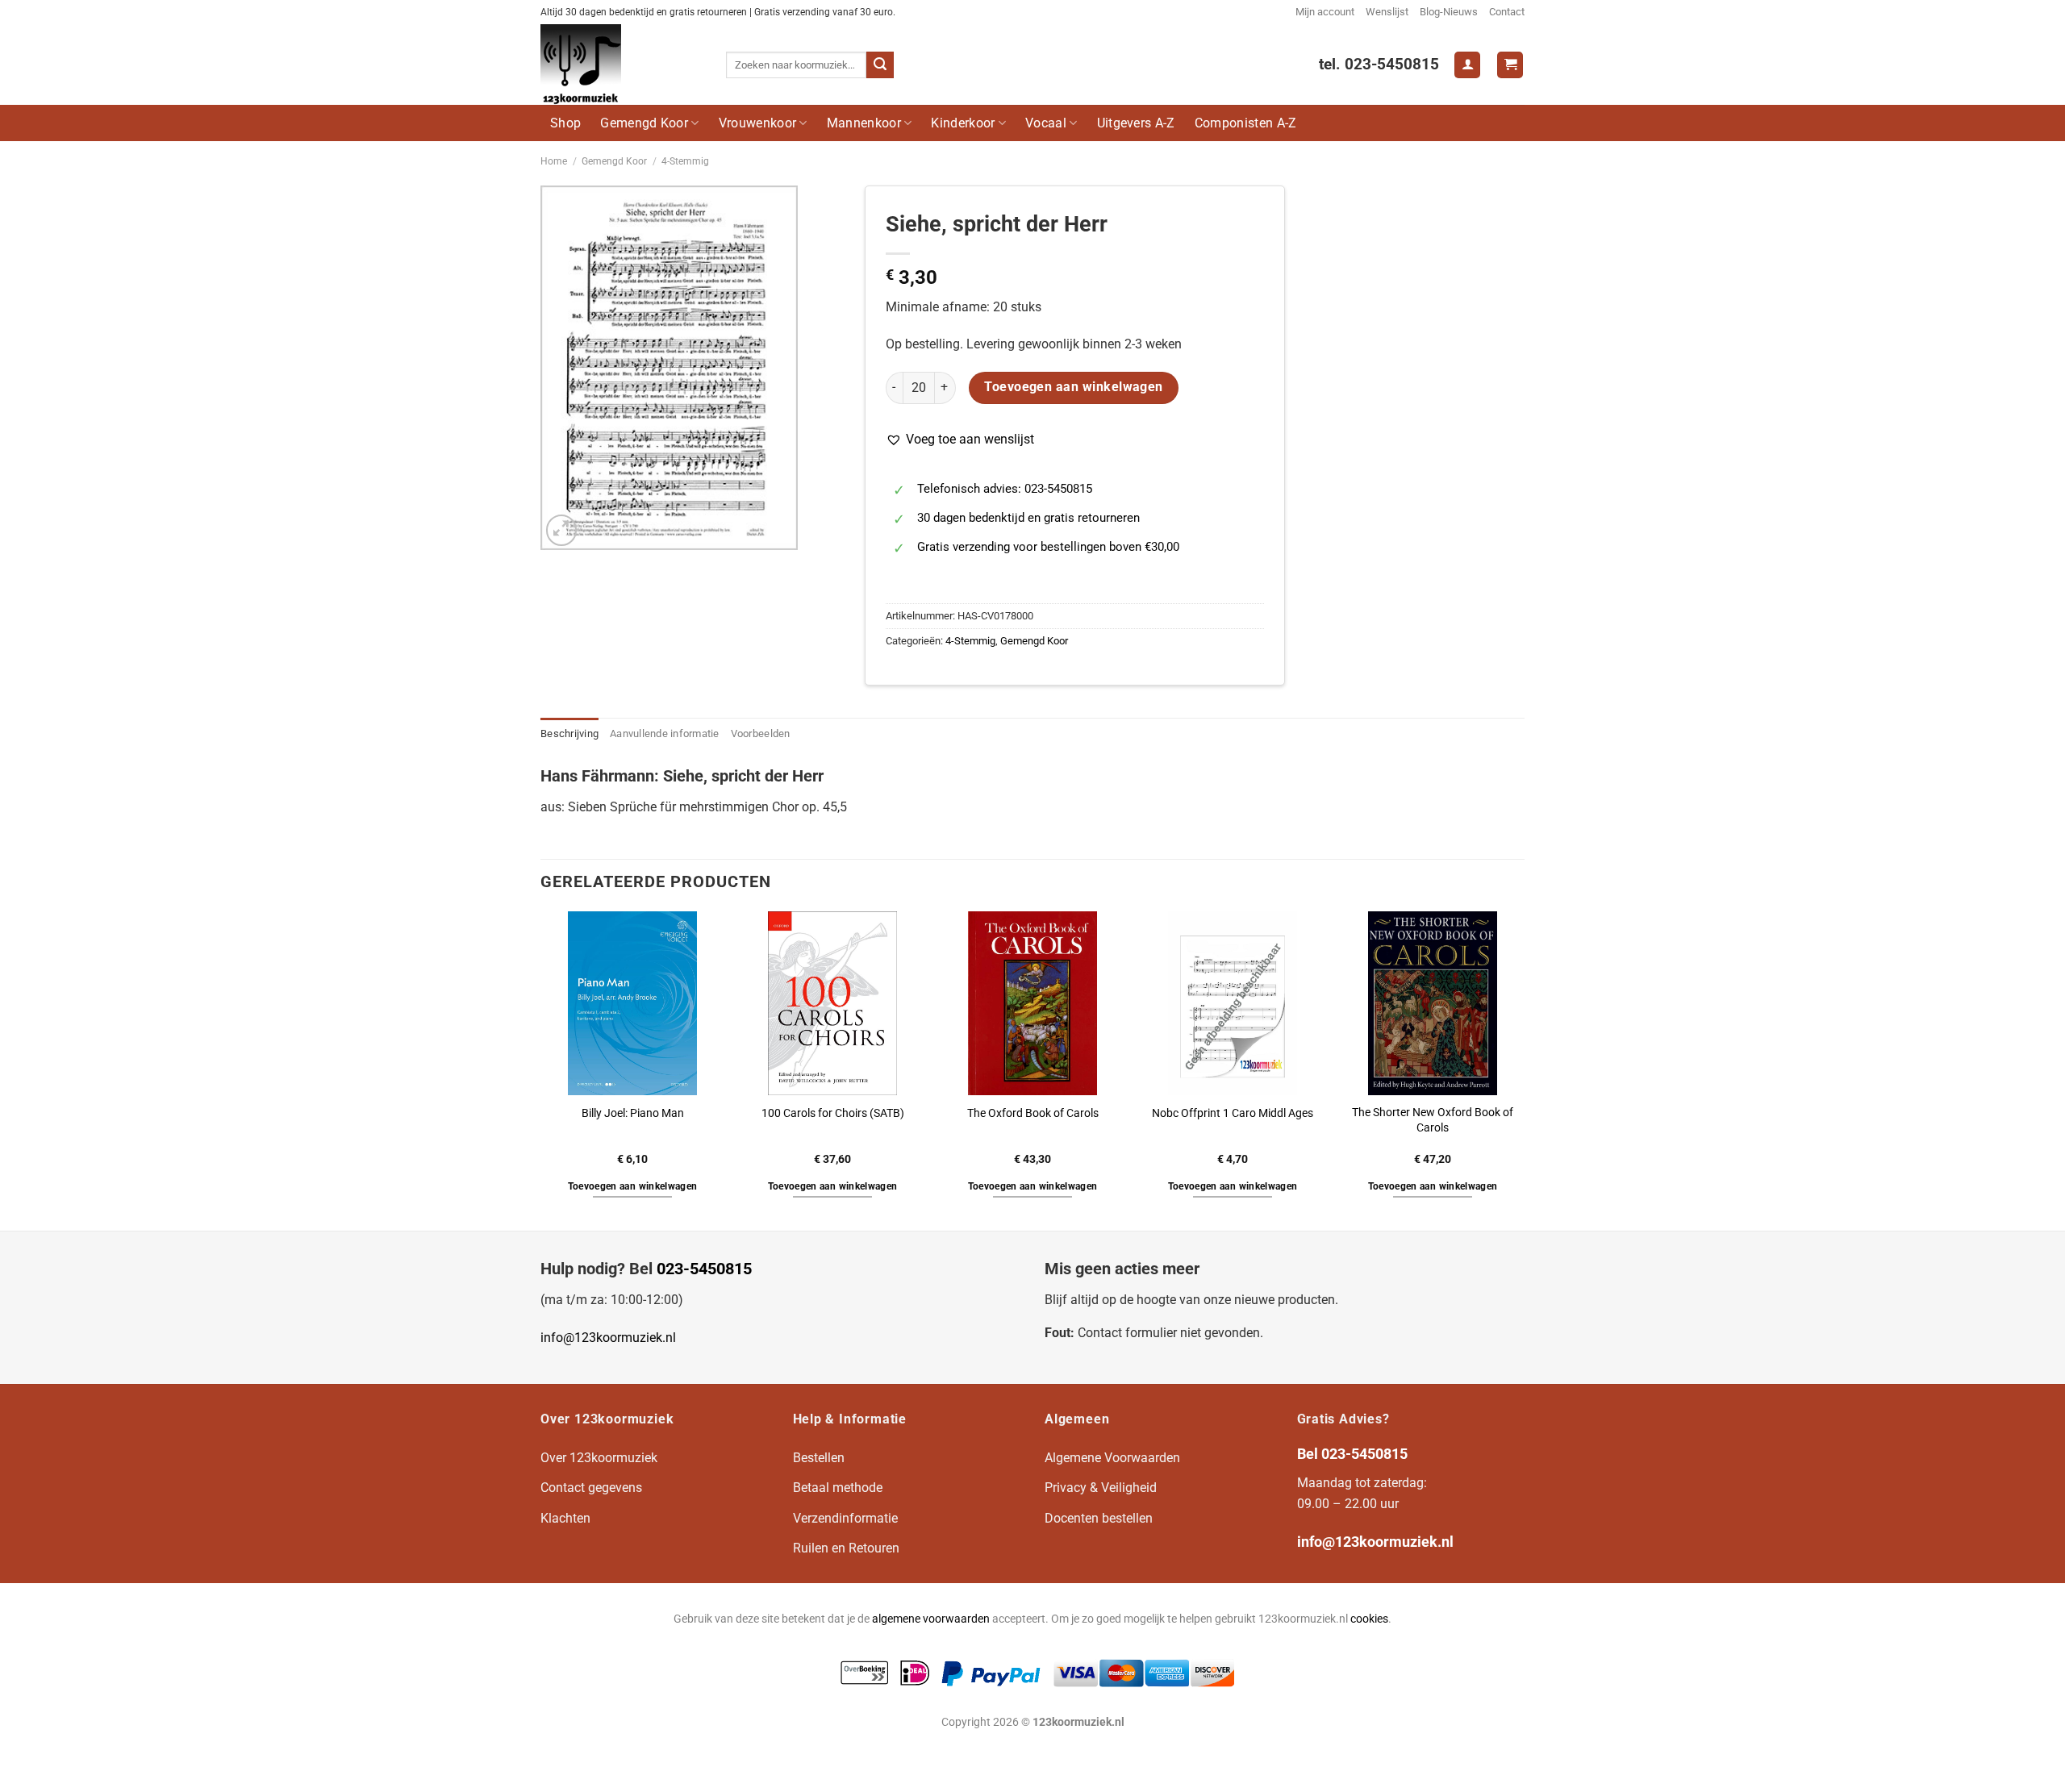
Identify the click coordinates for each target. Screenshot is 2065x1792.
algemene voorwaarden (931, 1619)
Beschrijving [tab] (569, 733)
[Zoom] (562, 530)
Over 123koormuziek (599, 1458)
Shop (565, 123)
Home (554, 161)
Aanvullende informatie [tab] (665, 733)
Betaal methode (838, 1488)
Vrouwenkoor (758, 123)
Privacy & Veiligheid (1101, 1488)
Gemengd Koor (644, 123)
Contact (1507, 12)
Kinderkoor (963, 123)
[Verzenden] (880, 65)
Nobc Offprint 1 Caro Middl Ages (1233, 1113)
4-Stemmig (685, 161)
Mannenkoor (864, 123)
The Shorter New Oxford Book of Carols (1433, 1120)
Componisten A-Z (1246, 123)
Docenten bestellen (1099, 1518)
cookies (1369, 1619)
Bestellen (819, 1458)
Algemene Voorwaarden (1112, 1458)
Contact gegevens (591, 1488)
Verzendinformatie (845, 1518)
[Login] (1467, 65)
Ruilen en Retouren (846, 1548)
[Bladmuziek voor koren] (621, 65)
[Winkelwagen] (1510, 65)
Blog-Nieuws (1449, 12)
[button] (960, 440)
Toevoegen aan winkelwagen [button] (633, 1186)
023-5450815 (704, 1269)
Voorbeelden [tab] (761, 733)
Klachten (565, 1518)
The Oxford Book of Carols (1033, 1113)
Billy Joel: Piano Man (633, 1113)
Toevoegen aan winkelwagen (1074, 387)
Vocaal (1046, 123)
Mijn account (1325, 12)
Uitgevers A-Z (1136, 123)
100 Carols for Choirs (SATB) (833, 1113)
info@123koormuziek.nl (608, 1338)
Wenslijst (1387, 12)
